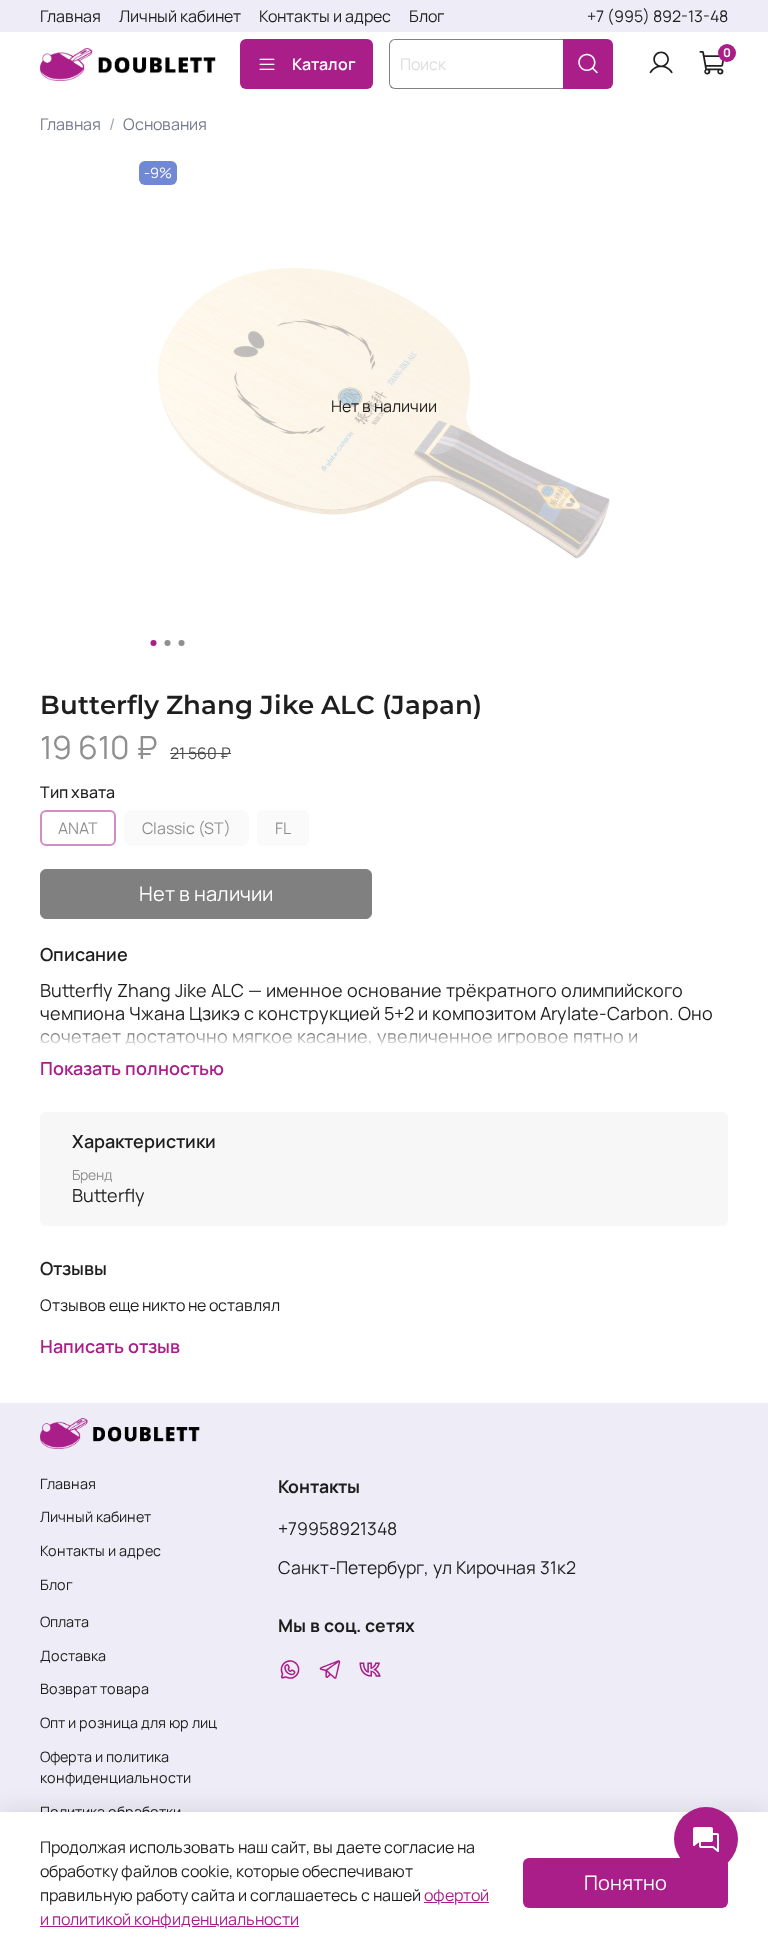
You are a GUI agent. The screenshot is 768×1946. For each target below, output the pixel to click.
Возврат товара (94, 1688)
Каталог (324, 64)
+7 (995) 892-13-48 (657, 16)
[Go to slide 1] (154, 643)
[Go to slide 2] (168, 643)
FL (283, 828)
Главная (70, 16)
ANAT (78, 828)
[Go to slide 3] (182, 643)
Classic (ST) (186, 828)
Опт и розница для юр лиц (128, 1722)
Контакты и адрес (325, 16)
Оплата (64, 1621)
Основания (165, 124)
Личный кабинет (180, 16)
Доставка (73, 1655)
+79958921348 (337, 1528)
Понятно (625, 1882)
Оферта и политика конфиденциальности (115, 1767)
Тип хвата (77, 792)
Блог (426, 16)
